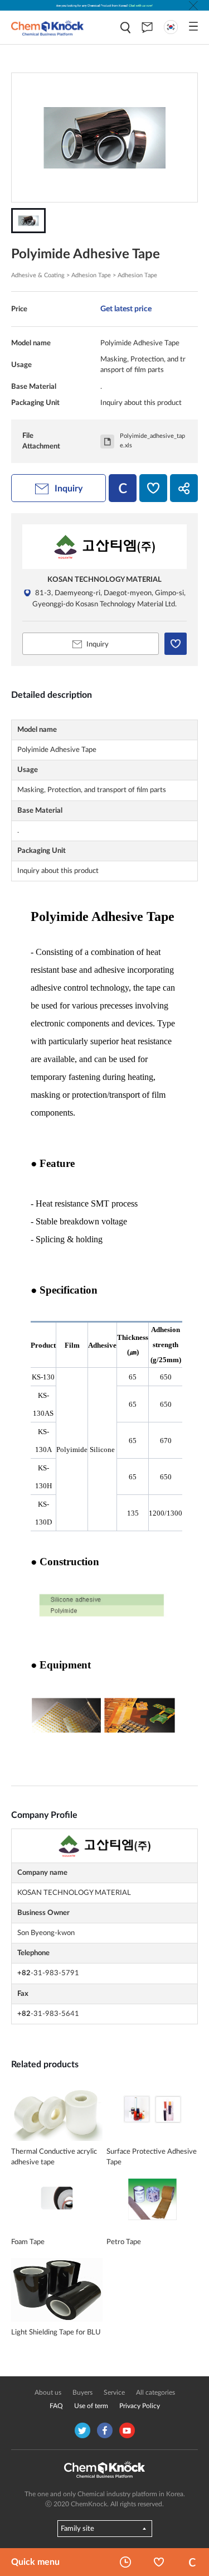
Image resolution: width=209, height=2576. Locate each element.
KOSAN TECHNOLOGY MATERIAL (104, 580)
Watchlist (159, 2562)
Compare (192, 2562)
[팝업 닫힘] (193, 6)
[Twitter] (82, 2430)
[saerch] (125, 28)
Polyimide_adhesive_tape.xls (152, 441)
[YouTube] (127, 2430)
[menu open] (193, 26)
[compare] (123, 488)
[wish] (153, 488)
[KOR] (171, 27)
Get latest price (126, 309)
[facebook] (105, 2430)
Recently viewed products (125, 2562)
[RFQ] (147, 27)
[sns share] (184, 488)
